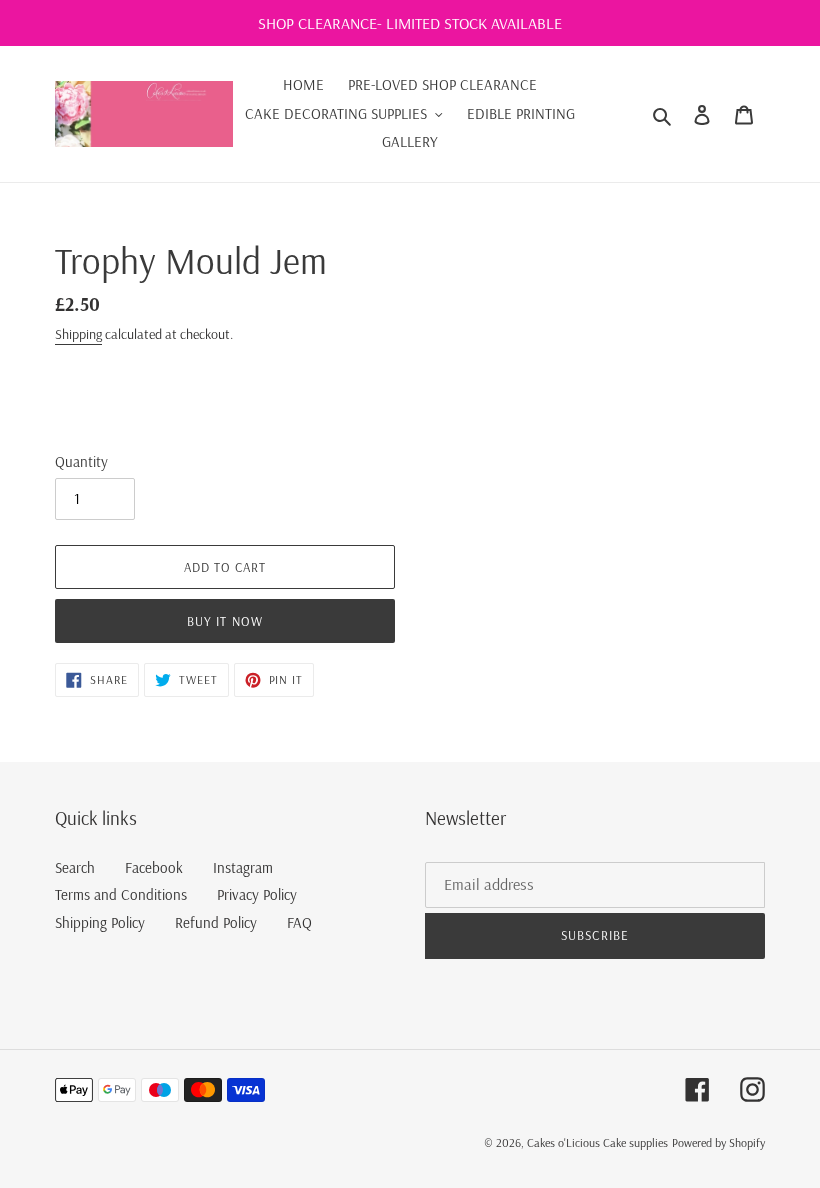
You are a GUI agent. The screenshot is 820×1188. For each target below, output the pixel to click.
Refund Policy (216, 922)
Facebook (154, 867)
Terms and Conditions (121, 894)
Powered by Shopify (718, 1142)
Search (75, 867)
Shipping (78, 334)
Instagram (243, 867)
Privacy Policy (257, 894)
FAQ (299, 922)
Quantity (81, 461)
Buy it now (224, 621)
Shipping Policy (100, 922)
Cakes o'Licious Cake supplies (597, 1142)
